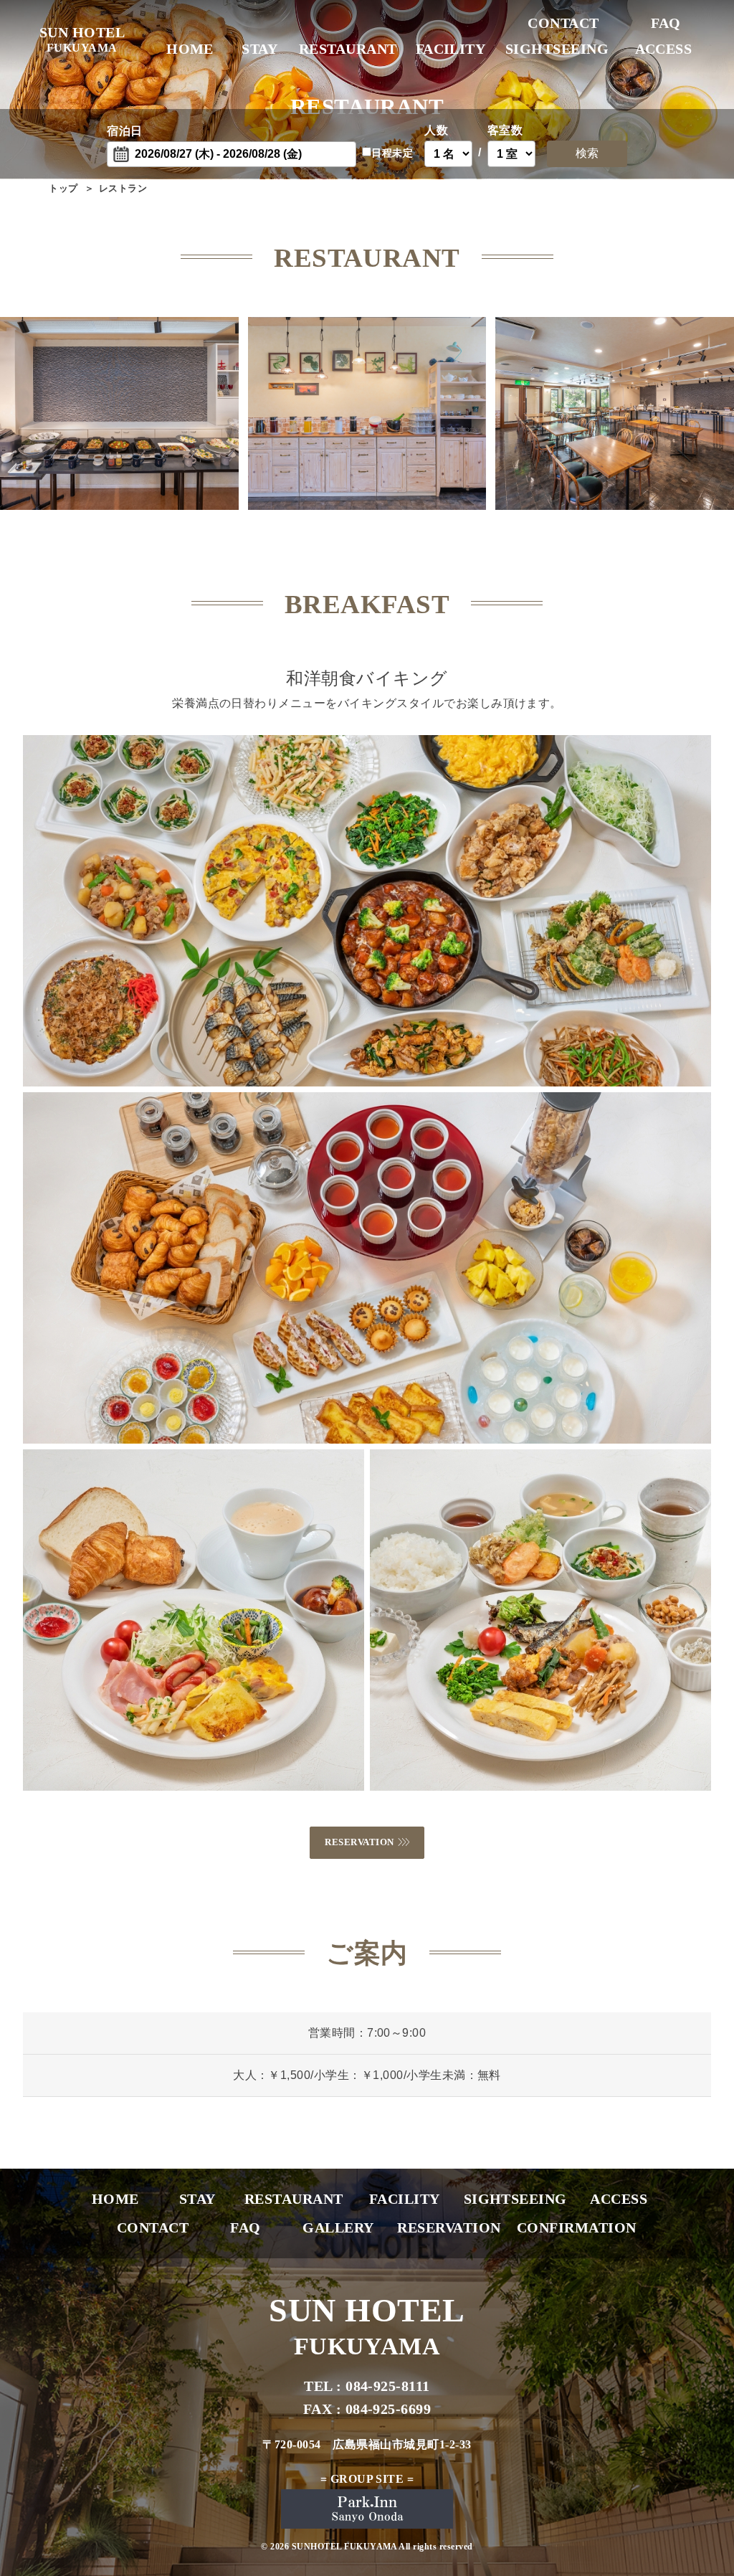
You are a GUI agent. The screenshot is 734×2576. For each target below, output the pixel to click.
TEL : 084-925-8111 (367, 2386)
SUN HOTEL (82, 39)
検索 (587, 153)
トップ (63, 188)
